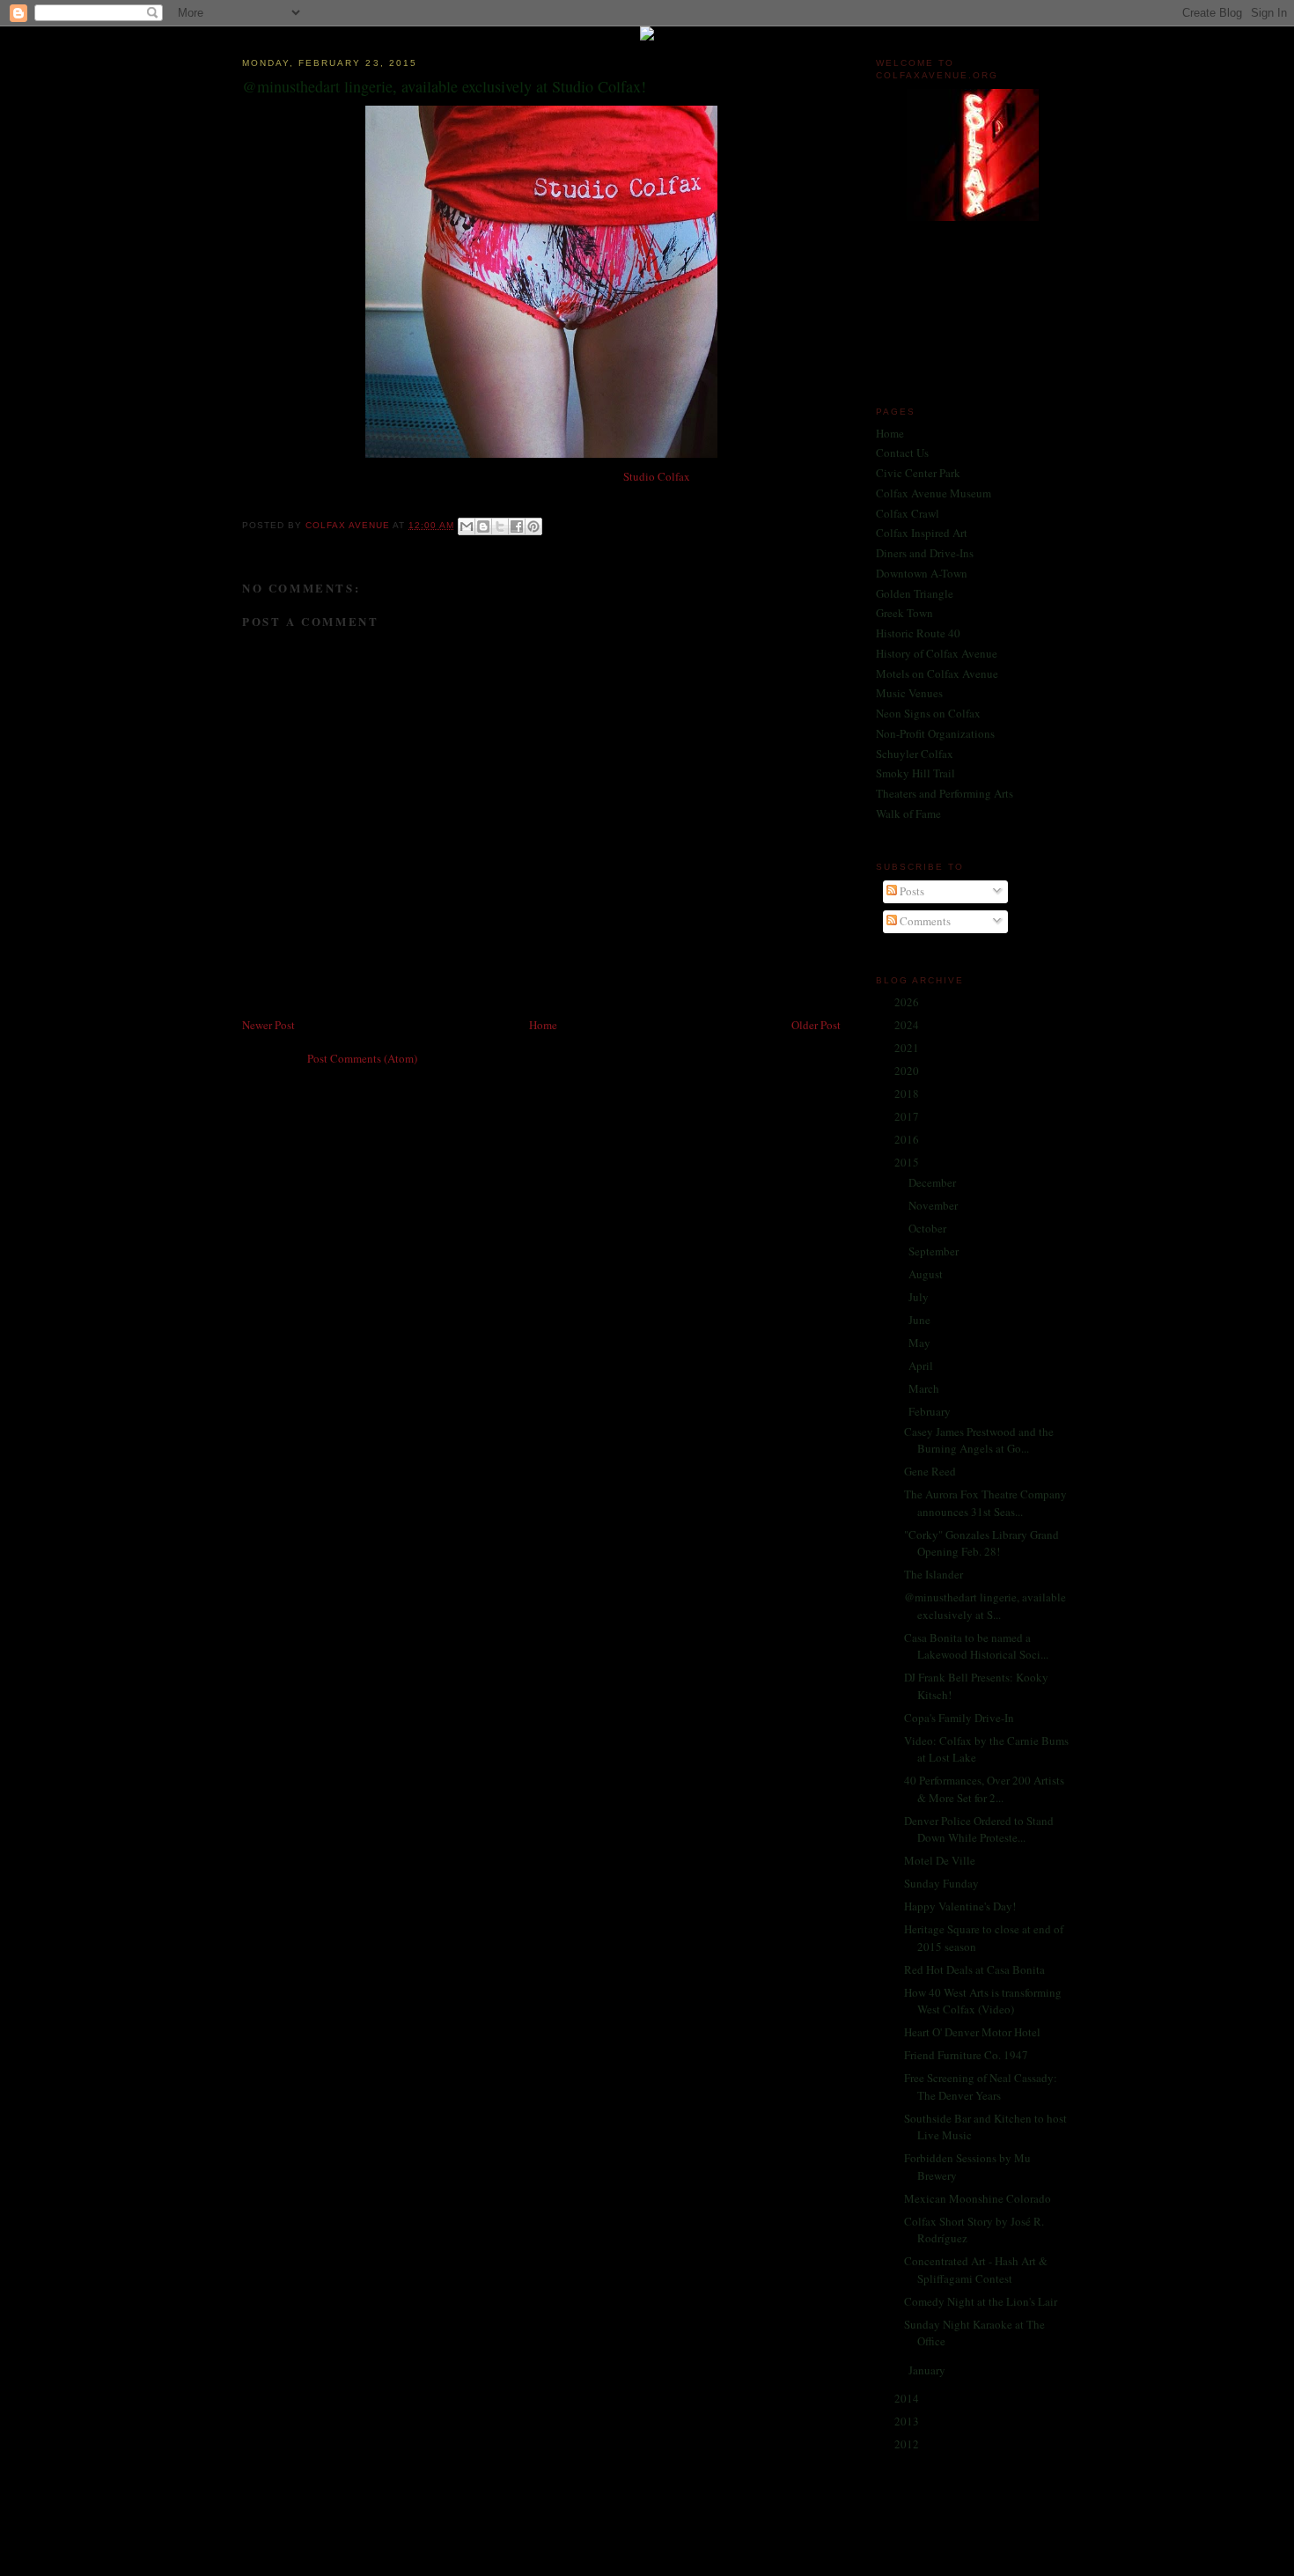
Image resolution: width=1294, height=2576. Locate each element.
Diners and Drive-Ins (925, 553)
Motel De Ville (940, 1860)
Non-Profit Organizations (935, 733)
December (934, 1182)
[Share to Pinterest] (533, 526)
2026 (908, 1002)
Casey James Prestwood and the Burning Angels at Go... (979, 1440)
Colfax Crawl (908, 513)
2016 (908, 1139)
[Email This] (467, 526)
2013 (908, 2421)
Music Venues (909, 693)
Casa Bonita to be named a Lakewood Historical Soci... (976, 1646)
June (921, 1320)
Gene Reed (930, 1471)
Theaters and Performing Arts (945, 793)
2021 (908, 1048)
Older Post (816, 1025)
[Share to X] (500, 526)
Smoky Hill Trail (915, 773)
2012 (908, 2444)
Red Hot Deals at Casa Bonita (974, 1969)
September (935, 1251)
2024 (908, 1025)
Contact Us (902, 453)
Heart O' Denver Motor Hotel (972, 2032)
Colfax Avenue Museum (934, 493)
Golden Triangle (915, 593)
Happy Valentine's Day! (960, 1906)
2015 (908, 1162)
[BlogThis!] (483, 526)
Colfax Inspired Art (922, 533)
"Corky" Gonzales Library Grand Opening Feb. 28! (982, 1543)
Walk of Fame (908, 813)
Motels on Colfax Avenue (937, 673)
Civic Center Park (918, 473)
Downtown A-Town (922, 573)
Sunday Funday (941, 1883)
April (922, 1365)
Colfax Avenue (349, 525)
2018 (908, 1093)
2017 (908, 1116)
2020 (908, 1071)
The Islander (934, 1574)
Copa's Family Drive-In (959, 1718)
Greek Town (904, 613)
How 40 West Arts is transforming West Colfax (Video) (983, 2001)
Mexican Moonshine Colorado (978, 2198)
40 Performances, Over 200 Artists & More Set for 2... (984, 1789)
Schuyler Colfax (915, 754)
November (934, 1205)
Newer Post (268, 1025)
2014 (908, 2398)
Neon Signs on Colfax (928, 713)
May (921, 1343)
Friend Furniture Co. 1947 (966, 2055)
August (927, 1274)
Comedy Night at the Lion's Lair (981, 2301)
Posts (911, 891)
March (925, 1388)
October (929, 1228)
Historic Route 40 (918, 633)
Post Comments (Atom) (362, 1058)
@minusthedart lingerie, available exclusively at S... (985, 1606)
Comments (924, 921)
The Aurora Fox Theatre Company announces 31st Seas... (985, 1503)
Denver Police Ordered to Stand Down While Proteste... (979, 1829)
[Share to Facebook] (517, 526)
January (928, 2370)
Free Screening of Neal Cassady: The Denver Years (981, 2087)
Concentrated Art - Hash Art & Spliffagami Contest (976, 2270)
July (920, 1297)
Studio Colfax (657, 476)
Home (543, 1025)
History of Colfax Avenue (937, 653)
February (931, 1411)
